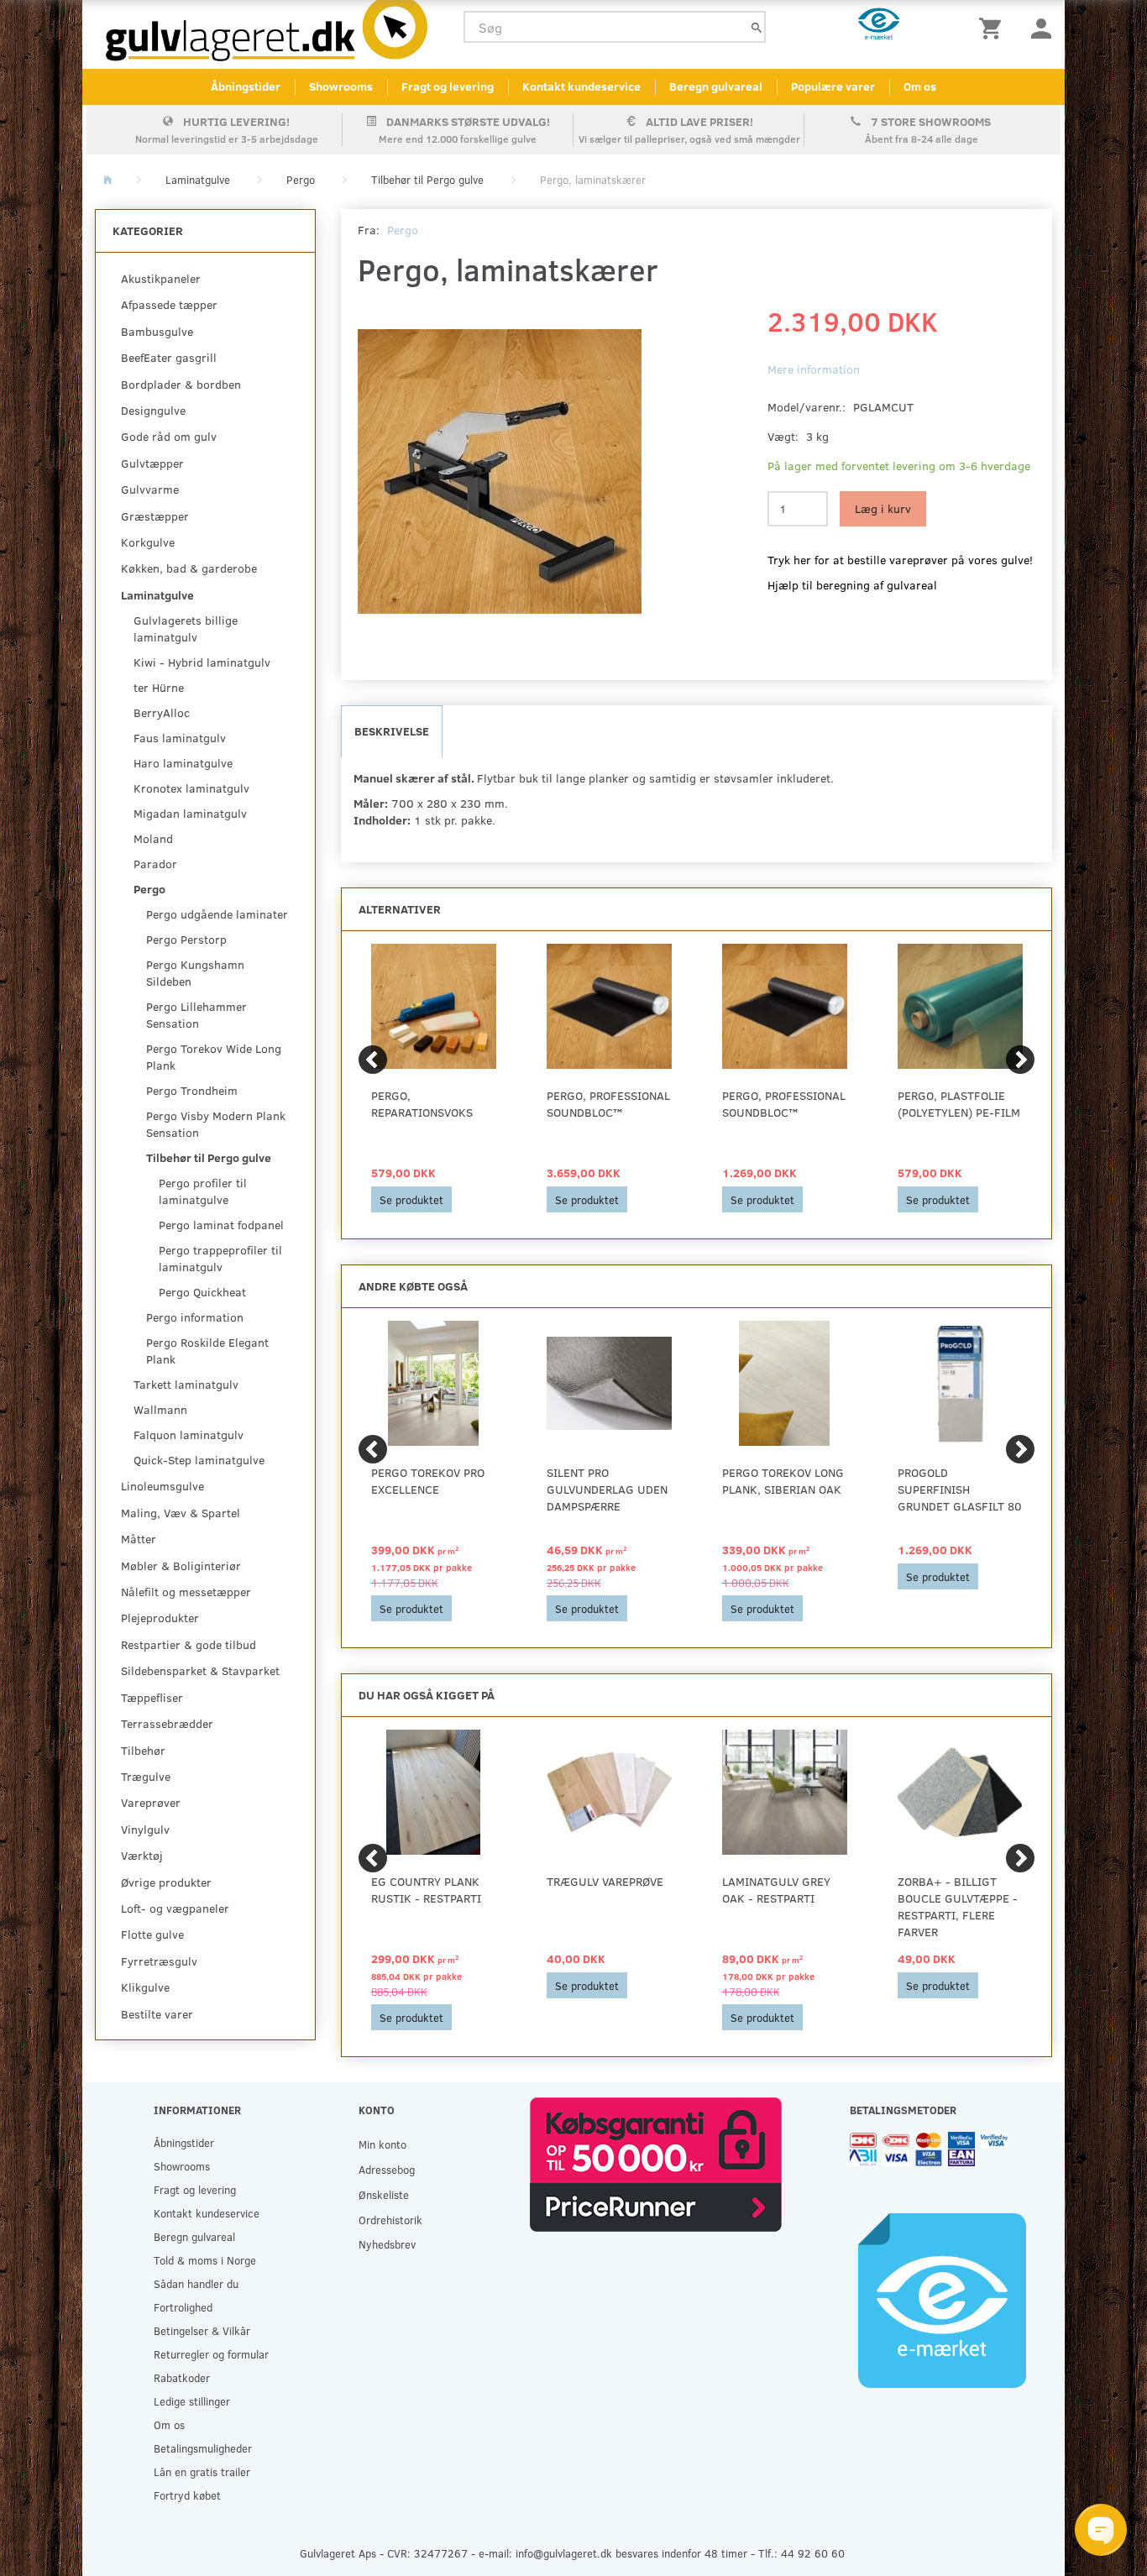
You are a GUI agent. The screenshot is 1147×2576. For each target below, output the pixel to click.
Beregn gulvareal (716, 86)
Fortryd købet (187, 2495)
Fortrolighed (183, 2307)
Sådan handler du (196, 2283)
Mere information (814, 369)
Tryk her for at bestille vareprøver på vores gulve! (900, 560)
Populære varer (833, 86)
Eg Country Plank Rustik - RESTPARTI (426, 1890)
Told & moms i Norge (205, 2260)
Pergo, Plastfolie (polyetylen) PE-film (959, 1104)
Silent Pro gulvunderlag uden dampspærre (607, 1489)
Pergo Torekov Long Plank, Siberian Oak (783, 1481)
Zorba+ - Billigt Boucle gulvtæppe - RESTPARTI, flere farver (958, 1906)
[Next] (1020, 1060)
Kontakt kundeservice (581, 86)
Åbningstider (246, 86)
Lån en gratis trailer (202, 2471)
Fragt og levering (448, 86)
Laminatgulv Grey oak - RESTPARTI (776, 1890)
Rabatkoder (182, 2377)
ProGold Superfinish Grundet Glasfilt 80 (960, 1489)
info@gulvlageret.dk (564, 2553)
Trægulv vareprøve (605, 1881)
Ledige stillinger (192, 2401)
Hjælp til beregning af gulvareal (852, 585)
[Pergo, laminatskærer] (500, 472)
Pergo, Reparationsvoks (422, 1104)
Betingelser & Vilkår (202, 2330)
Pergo (403, 230)
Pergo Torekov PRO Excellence (428, 1481)
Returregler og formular (211, 2354)
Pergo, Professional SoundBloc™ (608, 1104)
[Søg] (757, 27)
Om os (920, 86)
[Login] (1041, 27)
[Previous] (373, 1060)
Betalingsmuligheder (203, 2448)
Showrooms (341, 86)
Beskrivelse (392, 731)
